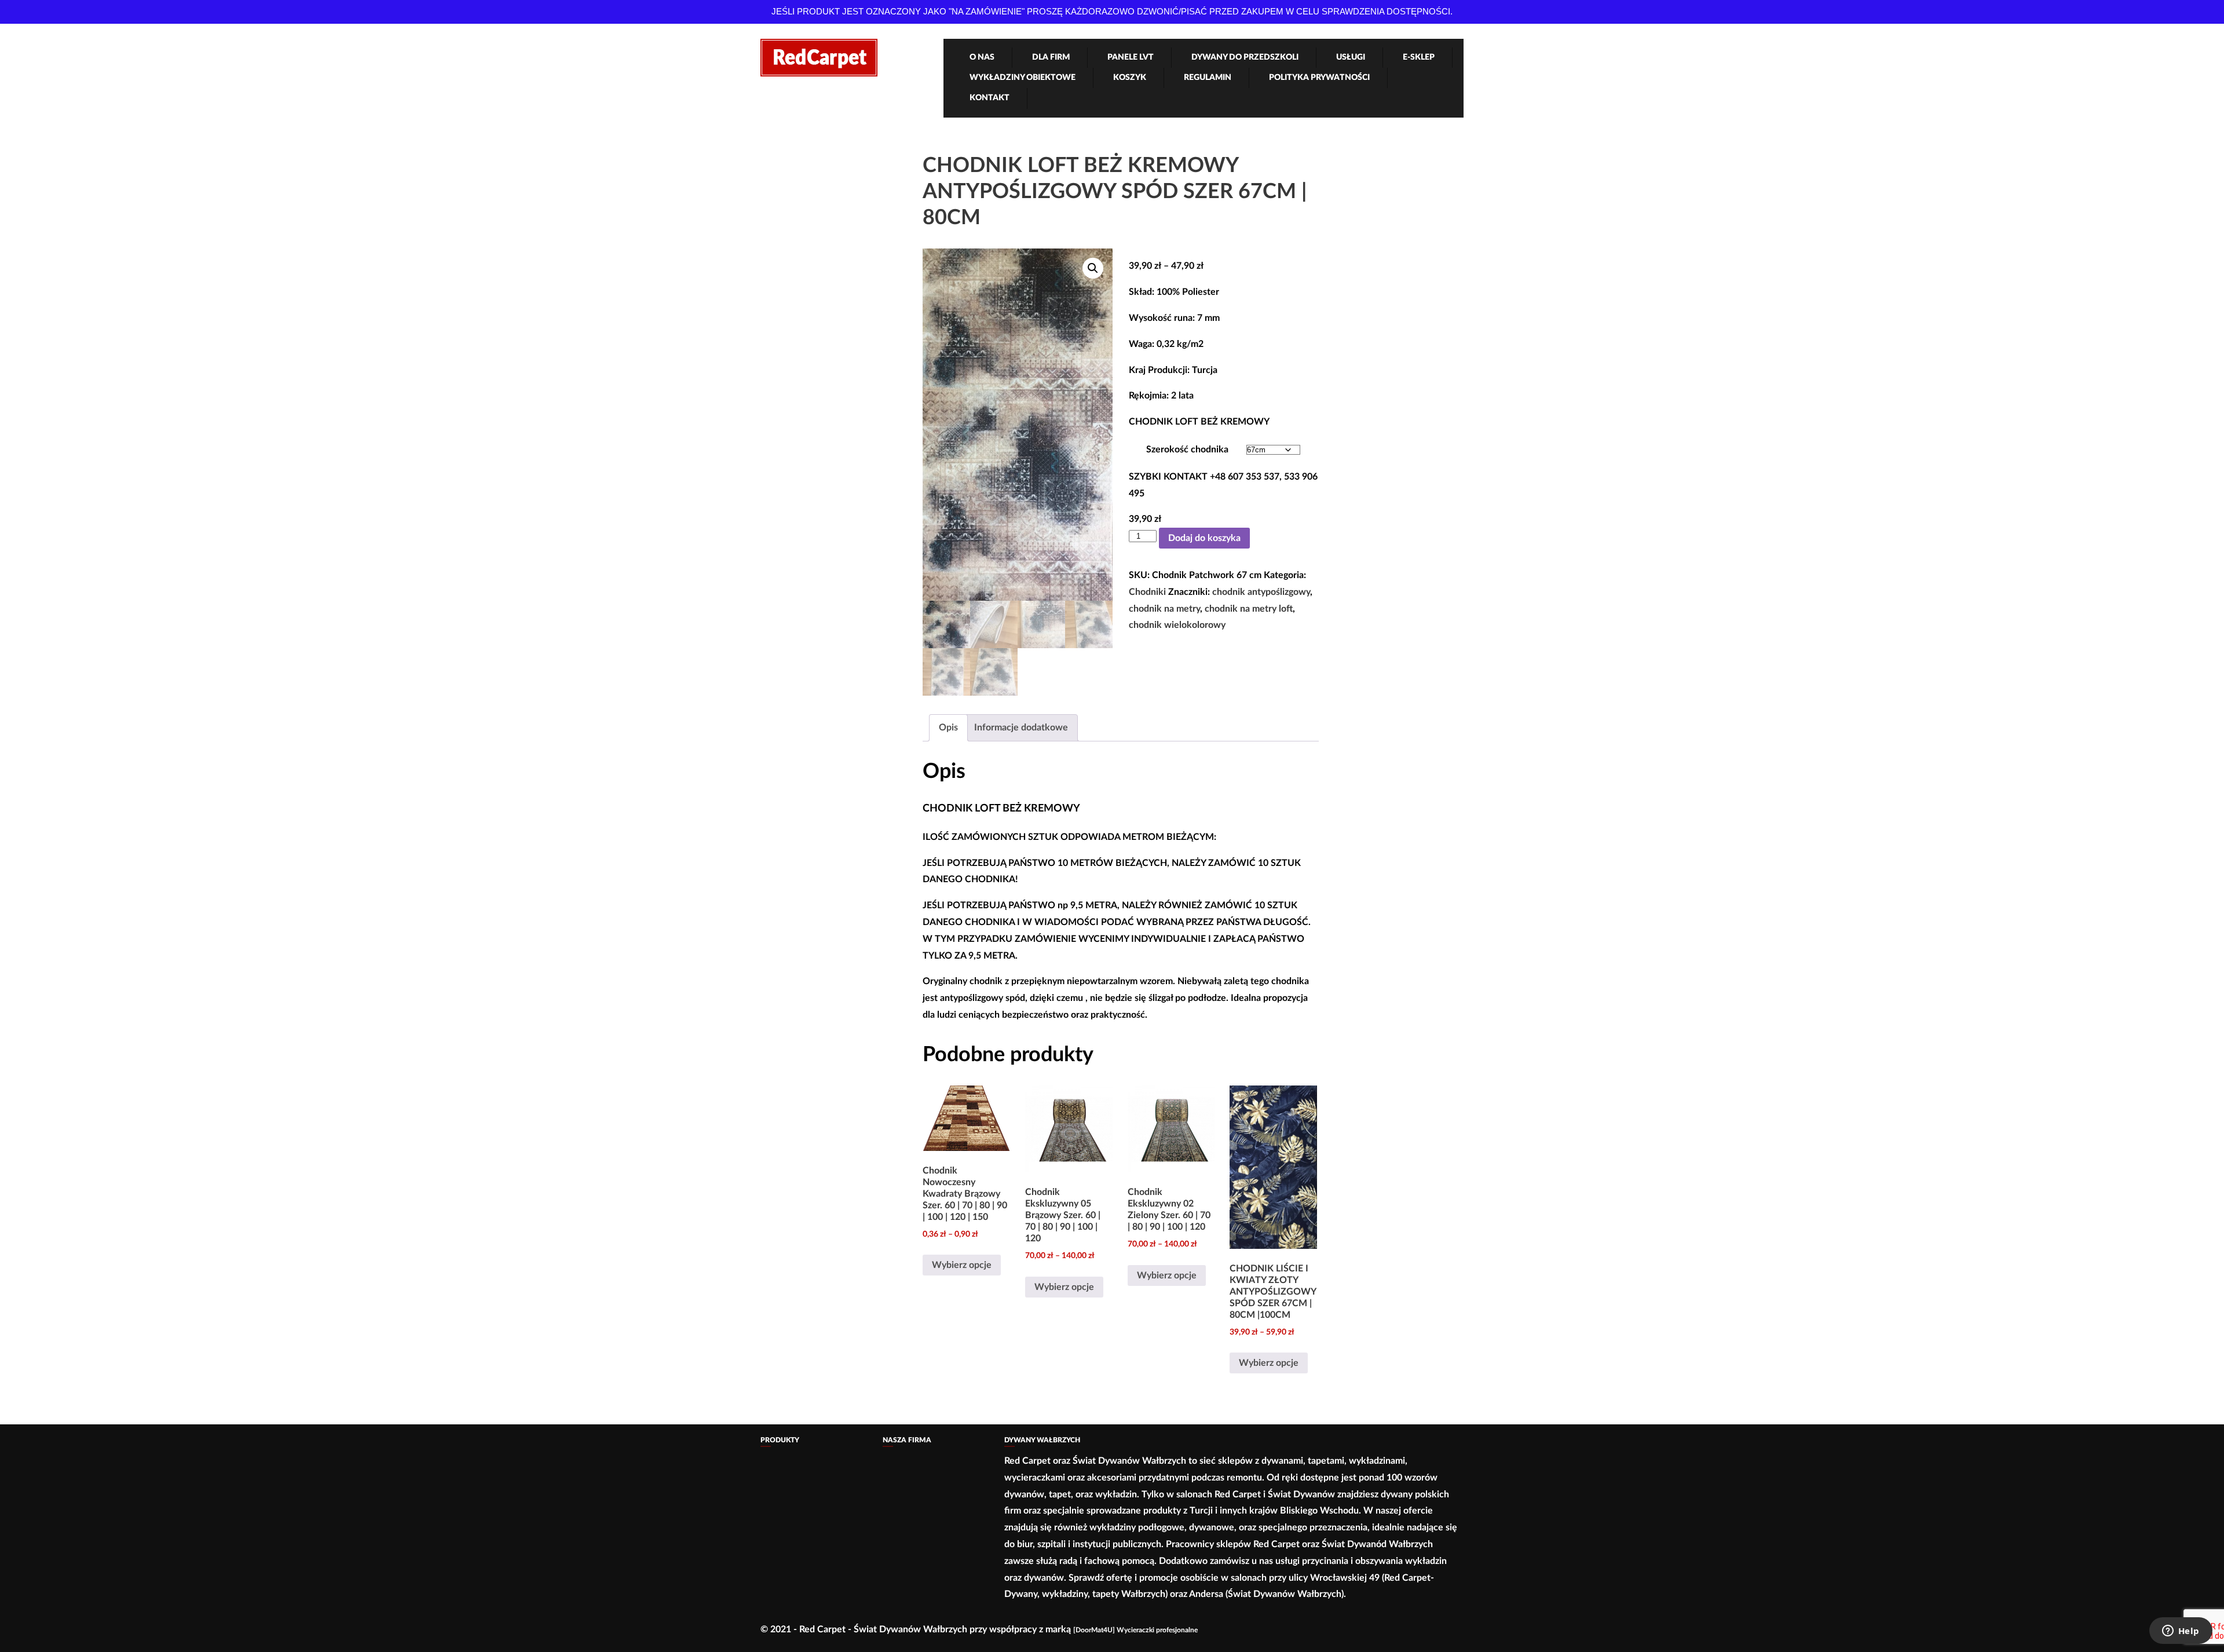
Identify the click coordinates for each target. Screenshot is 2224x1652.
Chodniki (1147, 592)
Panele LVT (1131, 57)
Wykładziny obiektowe (1023, 78)
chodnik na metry (1164, 609)
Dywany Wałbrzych (1042, 1440)
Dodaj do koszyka (1204, 538)
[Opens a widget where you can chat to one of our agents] (2181, 1632)
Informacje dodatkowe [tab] (1021, 728)
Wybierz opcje (962, 1265)
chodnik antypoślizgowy (1261, 592)
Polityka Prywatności (1319, 78)
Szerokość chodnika (1187, 449)
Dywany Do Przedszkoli (1245, 57)
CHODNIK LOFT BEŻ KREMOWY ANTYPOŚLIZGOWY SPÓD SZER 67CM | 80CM (1115, 192)
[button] (1093, 268)
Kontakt (990, 98)
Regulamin (1208, 78)
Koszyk (1130, 78)
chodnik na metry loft (1249, 609)
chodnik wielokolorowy (1177, 625)
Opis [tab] (948, 728)
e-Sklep (1419, 57)
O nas (982, 57)
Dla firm (1051, 57)
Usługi (1351, 57)
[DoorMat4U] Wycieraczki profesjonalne (1135, 1630)
